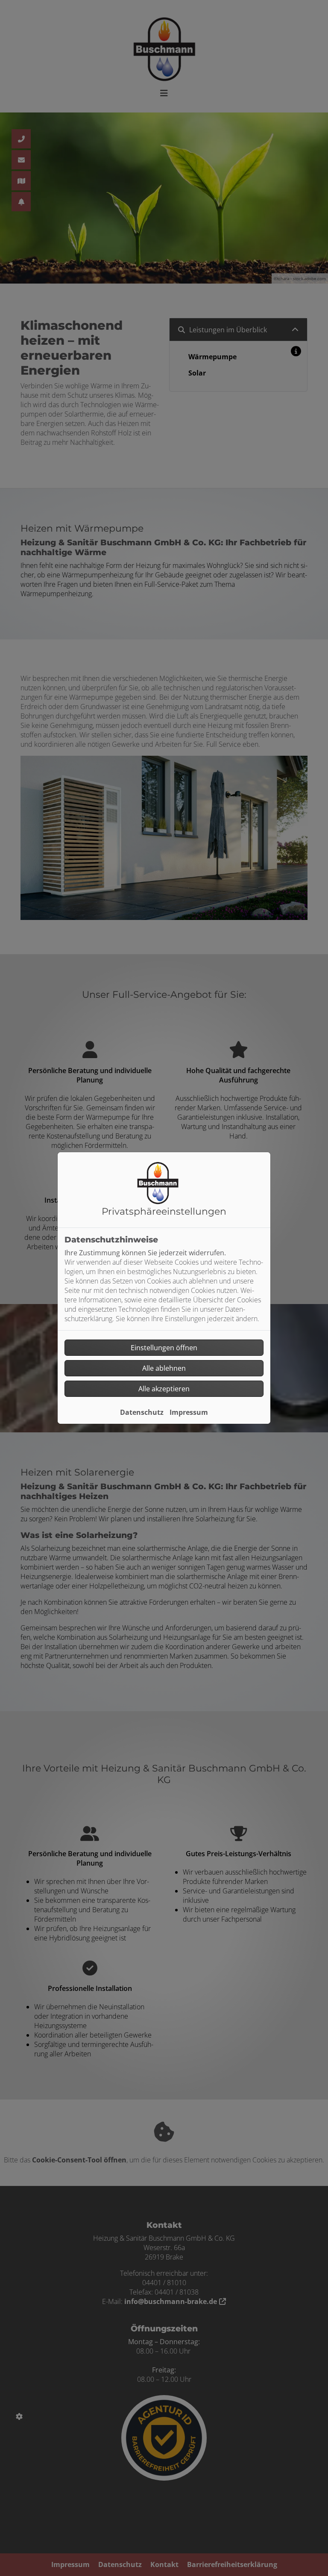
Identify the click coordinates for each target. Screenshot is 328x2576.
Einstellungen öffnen (164, 1348)
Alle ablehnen (164, 1368)
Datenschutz (142, 1412)
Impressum (189, 1412)
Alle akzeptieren (164, 1389)
